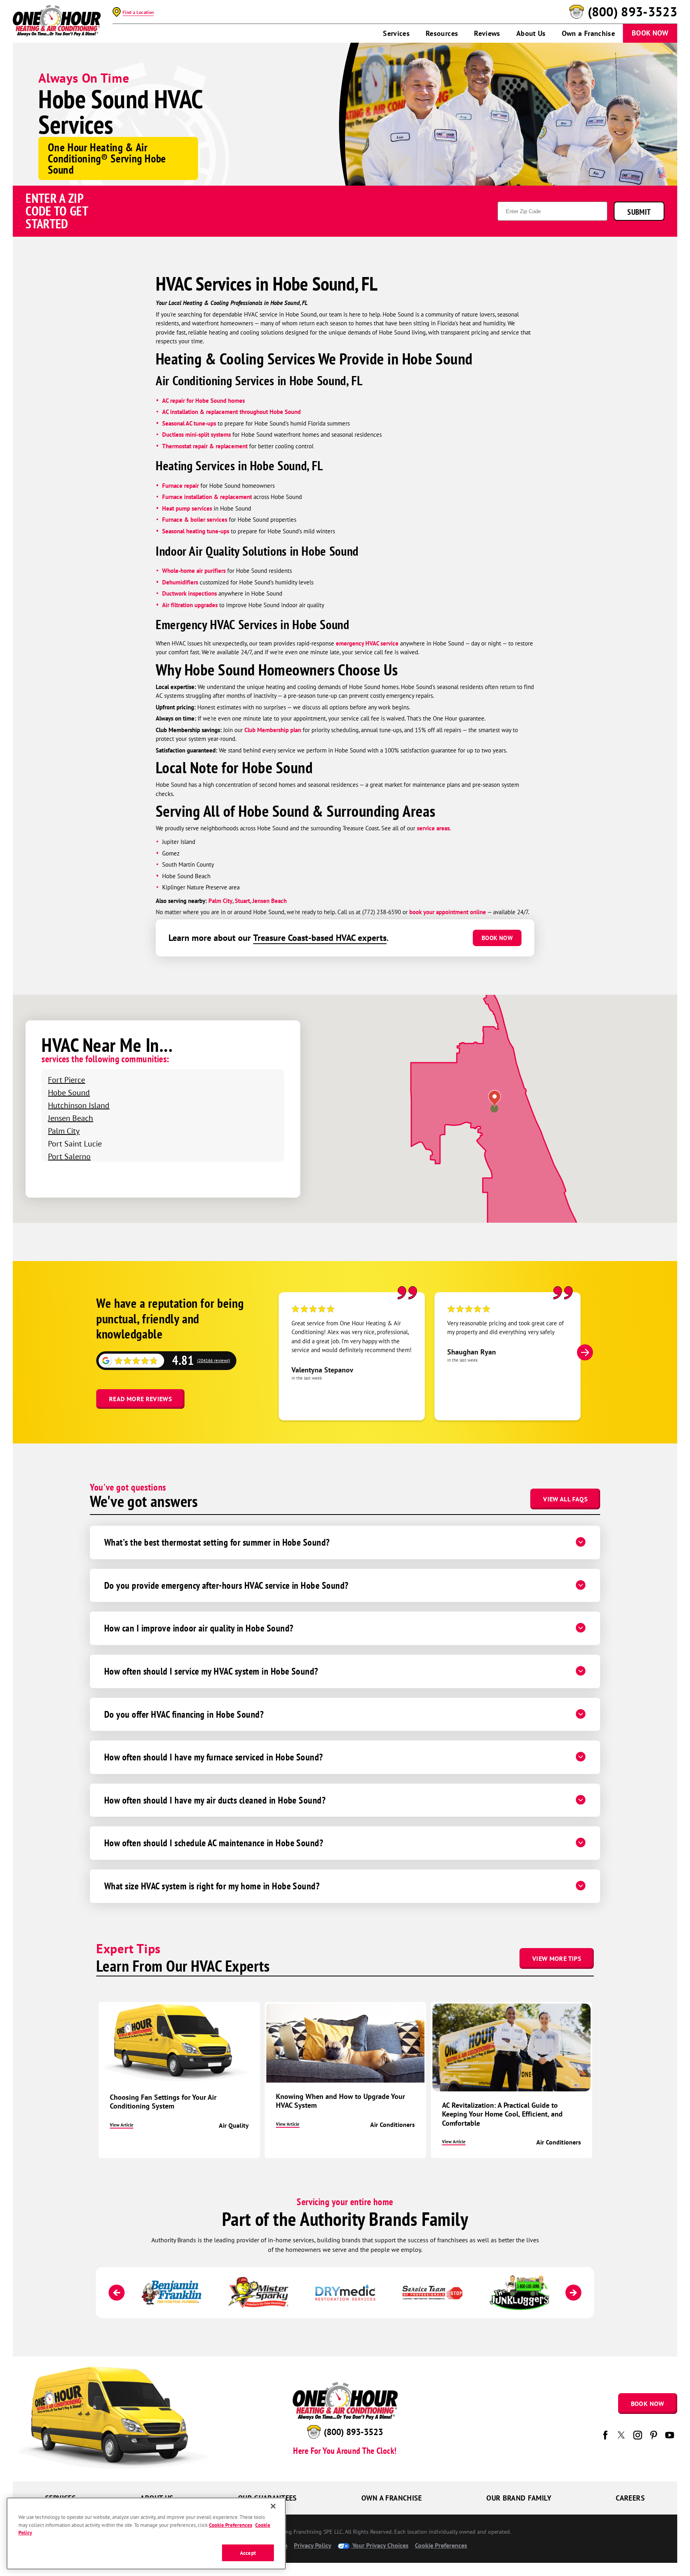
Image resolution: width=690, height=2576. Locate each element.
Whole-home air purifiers (194, 571)
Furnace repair (180, 486)
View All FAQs (565, 1499)
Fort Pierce (66, 1080)
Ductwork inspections (189, 593)
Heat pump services (187, 508)
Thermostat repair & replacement (205, 446)
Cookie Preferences (230, 2525)
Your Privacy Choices (380, 2545)
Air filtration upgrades (190, 605)
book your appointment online (448, 912)
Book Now (650, 33)
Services (396, 33)
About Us (531, 33)
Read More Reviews (140, 1399)
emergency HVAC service (367, 643)
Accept (248, 2553)
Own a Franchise (588, 33)
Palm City (220, 901)
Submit (639, 212)
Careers (630, 2498)
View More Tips (557, 1958)
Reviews (487, 33)
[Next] (585, 1352)
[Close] (273, 2506)
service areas (433, 828)
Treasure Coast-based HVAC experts (320, 938)
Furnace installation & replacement (207, 497)
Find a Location (138, 12)
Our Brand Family (519, 2498)
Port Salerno (69, 1156)
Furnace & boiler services (195, 520)
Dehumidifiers (180, 582)
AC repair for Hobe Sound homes (203, 401)
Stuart (242, 901)
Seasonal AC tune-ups (189, 423)
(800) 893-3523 (632, 12)
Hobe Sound (69, 1092)
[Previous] (117, 2293)
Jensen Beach (270, 901)
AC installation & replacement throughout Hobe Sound (231, 412)
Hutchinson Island (79, 1105)
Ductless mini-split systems (196, 435)
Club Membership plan (273, 730)
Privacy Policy (313, 2545)
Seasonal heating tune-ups (196, 531)
